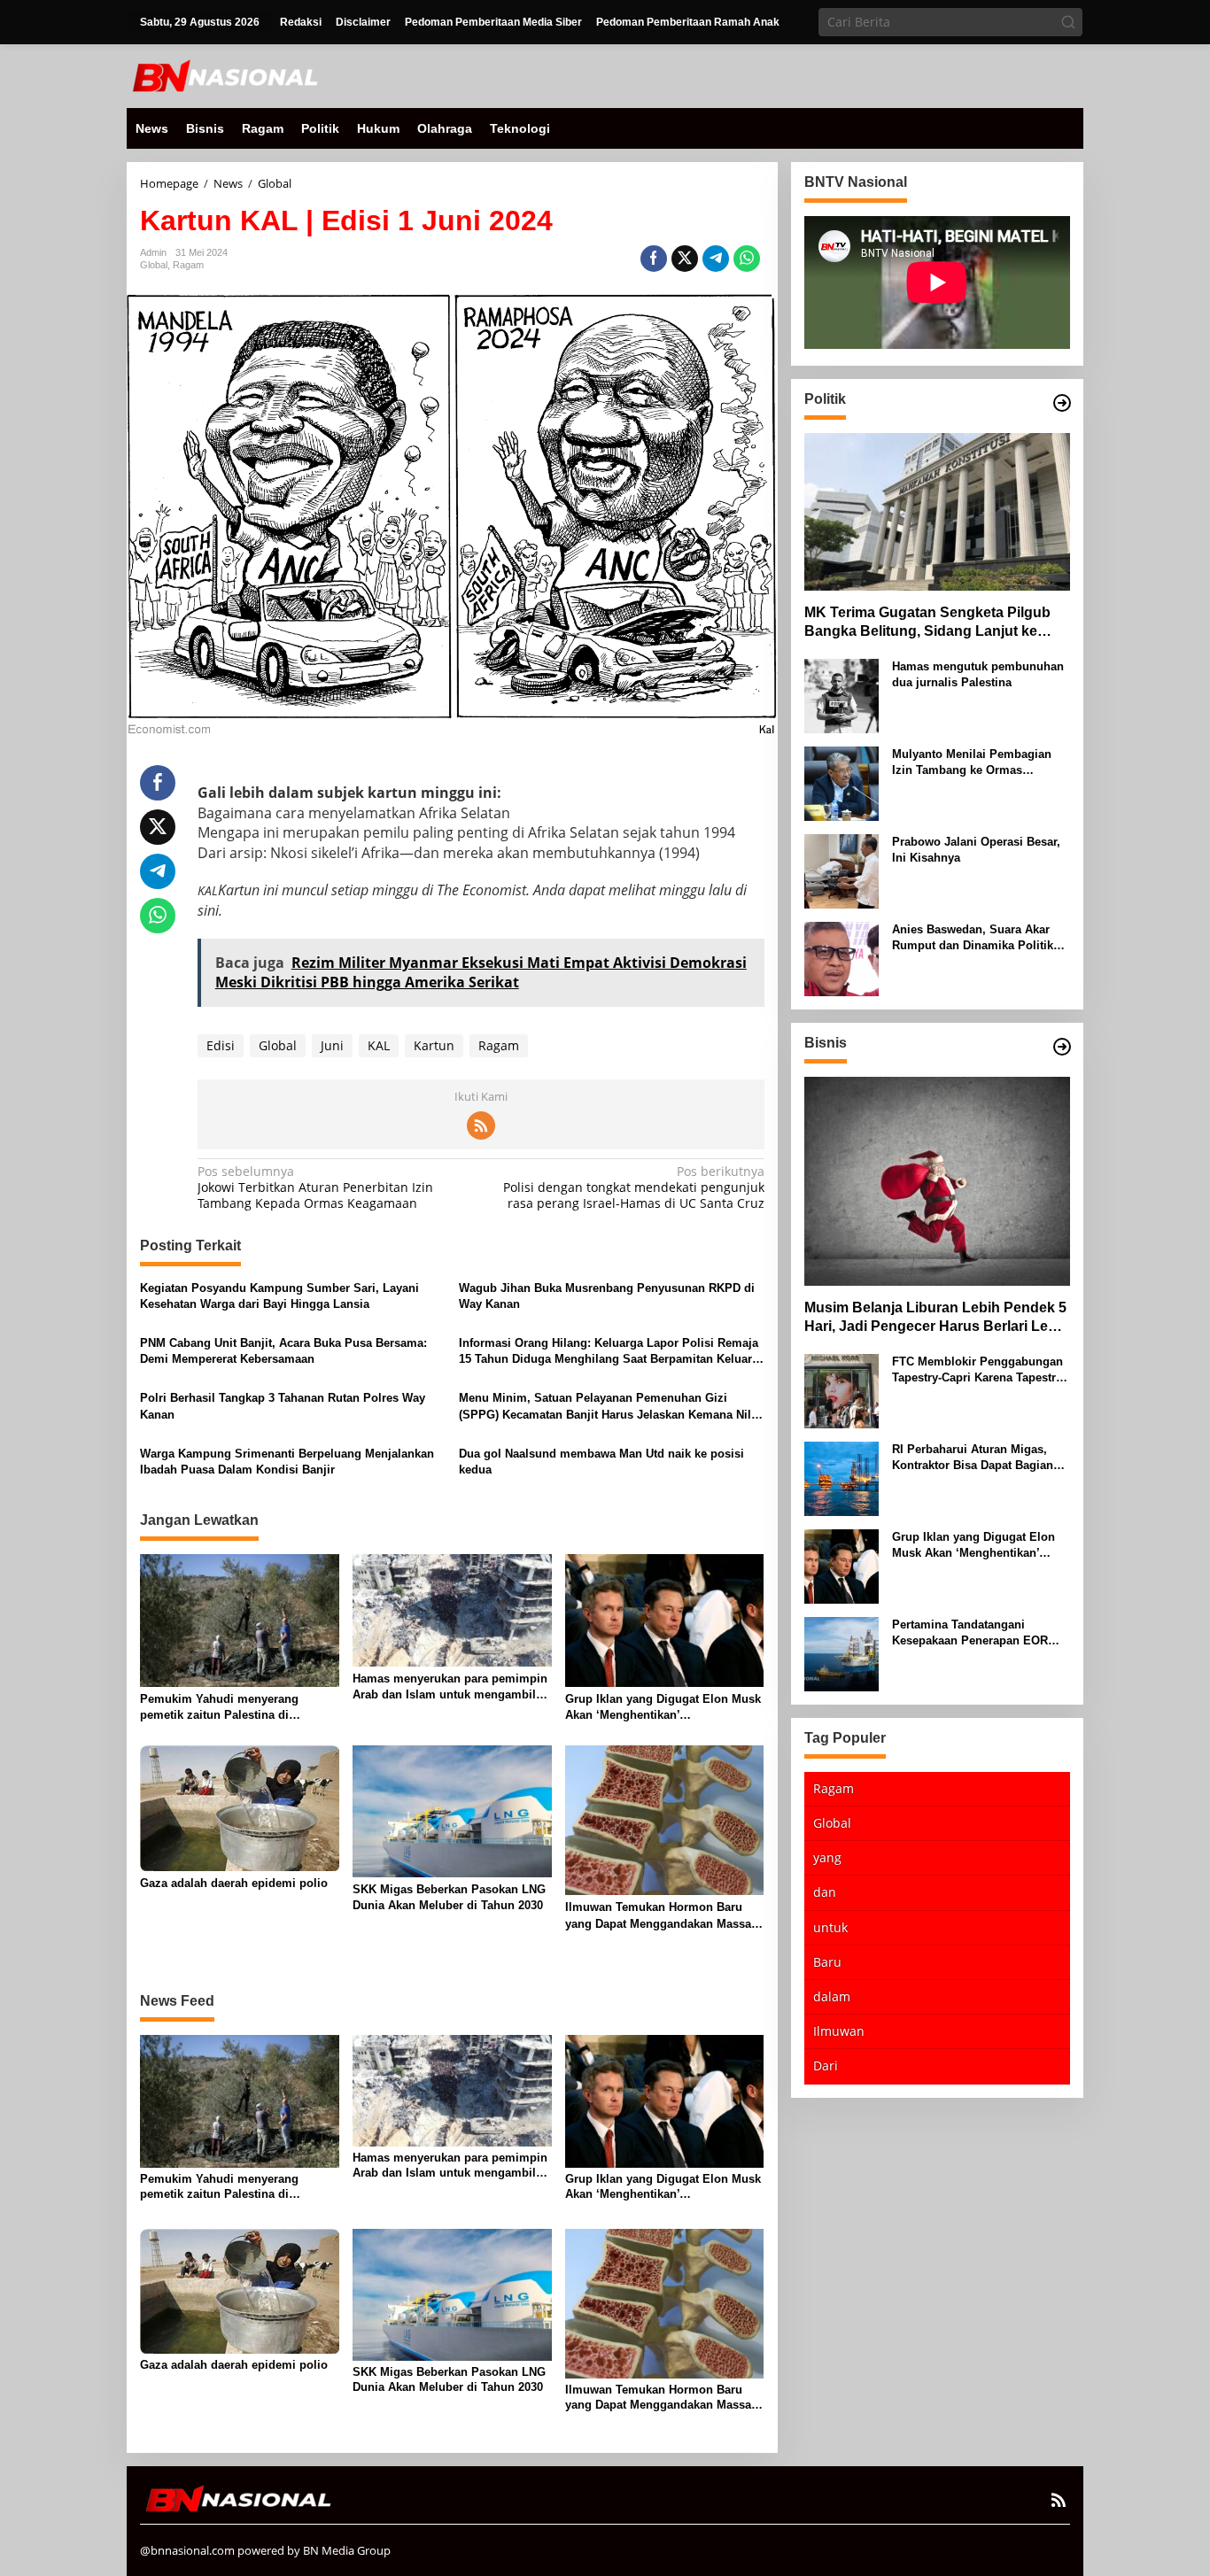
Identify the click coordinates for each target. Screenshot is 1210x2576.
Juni (332, 1045)
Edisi (221, 1045)
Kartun (434, 1045)
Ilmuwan (839, 2032)
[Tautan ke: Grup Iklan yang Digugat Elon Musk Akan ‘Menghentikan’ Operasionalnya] (842, 1565)
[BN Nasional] (224, 75)
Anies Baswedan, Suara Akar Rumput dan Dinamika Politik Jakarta (973, 938)
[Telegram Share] (716, 259)
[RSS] (481, 1126)
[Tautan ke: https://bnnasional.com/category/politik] (1062, 403)
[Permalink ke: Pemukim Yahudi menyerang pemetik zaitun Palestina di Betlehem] (240, 1620)
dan (825, 1893)
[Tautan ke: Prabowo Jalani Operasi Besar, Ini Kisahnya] (842, 870)
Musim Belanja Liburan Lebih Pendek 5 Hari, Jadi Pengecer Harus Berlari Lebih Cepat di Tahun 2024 (937, 1319)
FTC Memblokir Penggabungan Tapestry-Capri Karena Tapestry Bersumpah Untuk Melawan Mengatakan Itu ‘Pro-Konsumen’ (980, 1370)
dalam (832, 1997)
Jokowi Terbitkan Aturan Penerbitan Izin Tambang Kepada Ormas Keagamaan (315, 1187)
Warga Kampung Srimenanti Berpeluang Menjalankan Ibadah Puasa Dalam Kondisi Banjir (287, 1462)
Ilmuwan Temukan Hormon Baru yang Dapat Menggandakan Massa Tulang (658, 1916)
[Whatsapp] (747, 259)
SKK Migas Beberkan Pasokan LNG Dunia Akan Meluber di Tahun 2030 (449, 1897)
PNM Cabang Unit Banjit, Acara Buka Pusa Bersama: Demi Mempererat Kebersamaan (283, 1351)
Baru (827, 1962)
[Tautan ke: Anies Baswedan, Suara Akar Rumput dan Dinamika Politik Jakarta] (842, 958)
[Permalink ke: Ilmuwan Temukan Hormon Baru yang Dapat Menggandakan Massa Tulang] (665, 1819)
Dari (826, 2066)
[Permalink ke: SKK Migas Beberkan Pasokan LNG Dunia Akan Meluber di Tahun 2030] (452, 1810)
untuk (830, 1927)
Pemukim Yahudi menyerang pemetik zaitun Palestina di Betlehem (219, 1708)
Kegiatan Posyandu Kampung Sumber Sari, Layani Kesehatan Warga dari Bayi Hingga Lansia (279, 1296)
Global (154, 265)
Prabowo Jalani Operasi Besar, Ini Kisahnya (976, 850)
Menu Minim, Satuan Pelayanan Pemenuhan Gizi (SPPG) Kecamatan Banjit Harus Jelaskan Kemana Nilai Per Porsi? (610, 1407)
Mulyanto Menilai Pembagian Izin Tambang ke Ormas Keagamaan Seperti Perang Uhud (972, 763)
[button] (1068, 22)
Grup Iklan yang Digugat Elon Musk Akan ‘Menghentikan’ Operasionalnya (663, 1708)
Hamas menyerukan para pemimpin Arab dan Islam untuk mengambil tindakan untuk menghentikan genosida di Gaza (450, 1687)
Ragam (188, 265)
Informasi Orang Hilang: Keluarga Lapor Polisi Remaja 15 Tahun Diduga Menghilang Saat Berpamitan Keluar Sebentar (609, 1352)
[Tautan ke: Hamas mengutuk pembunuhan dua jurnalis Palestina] (842, 695)
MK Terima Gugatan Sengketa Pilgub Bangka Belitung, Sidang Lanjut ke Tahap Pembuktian (927, 623)
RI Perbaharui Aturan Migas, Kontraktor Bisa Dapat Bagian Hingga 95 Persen (973, 1458)
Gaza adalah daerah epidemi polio (234, 1883)
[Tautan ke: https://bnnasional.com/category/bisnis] (1062, 1047)
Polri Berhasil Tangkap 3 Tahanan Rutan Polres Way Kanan (283, 1406)
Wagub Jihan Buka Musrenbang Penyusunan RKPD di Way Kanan (607, 1296)
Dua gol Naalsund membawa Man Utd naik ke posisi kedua (601, 1462)
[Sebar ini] (654, 259)
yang (827, 1858)
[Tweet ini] (685, 259)
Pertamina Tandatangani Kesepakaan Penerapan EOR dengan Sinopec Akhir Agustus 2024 (977, 1633)
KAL (379, 1045)
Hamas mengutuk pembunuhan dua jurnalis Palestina (978, 674)
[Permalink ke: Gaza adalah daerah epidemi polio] (240, 1807)
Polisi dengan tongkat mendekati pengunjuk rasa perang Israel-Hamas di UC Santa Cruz (633, 1187)
